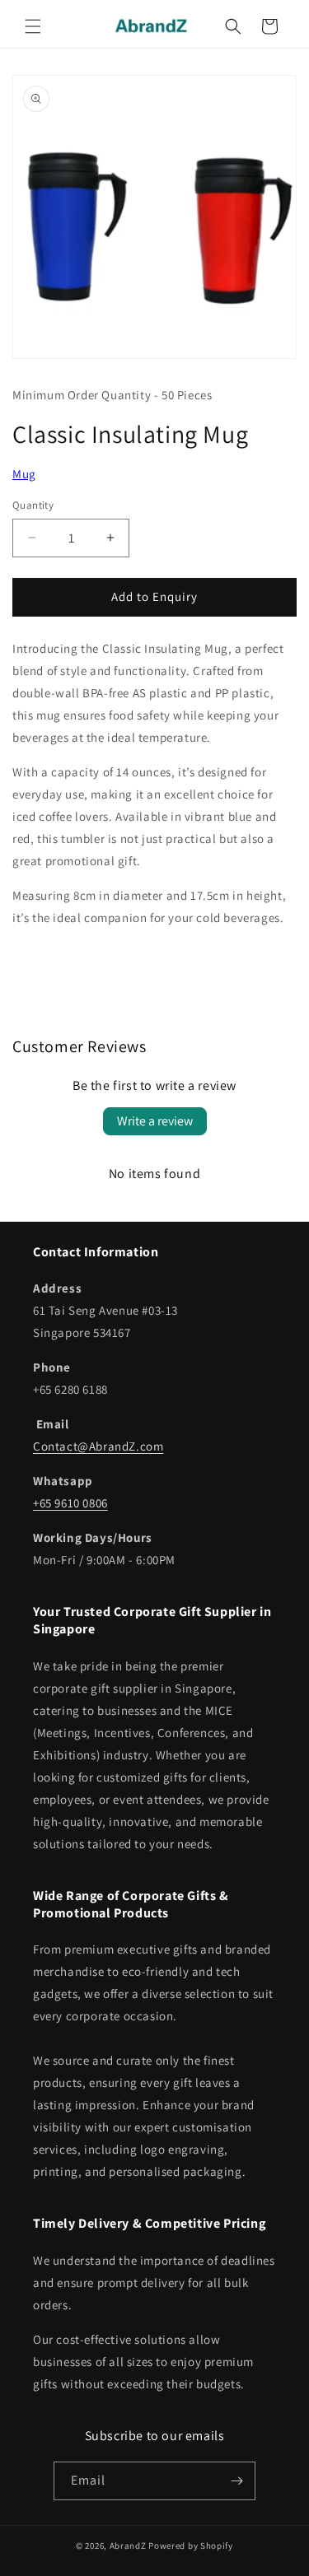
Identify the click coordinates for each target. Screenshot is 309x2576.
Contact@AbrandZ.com (98, 1446)
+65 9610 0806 (70, 1503)
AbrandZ (128, 2546)
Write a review (155, 1121)
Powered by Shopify (191, 2546)
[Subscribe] (236, 2481)
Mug (24, 474)
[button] (33, 26)
